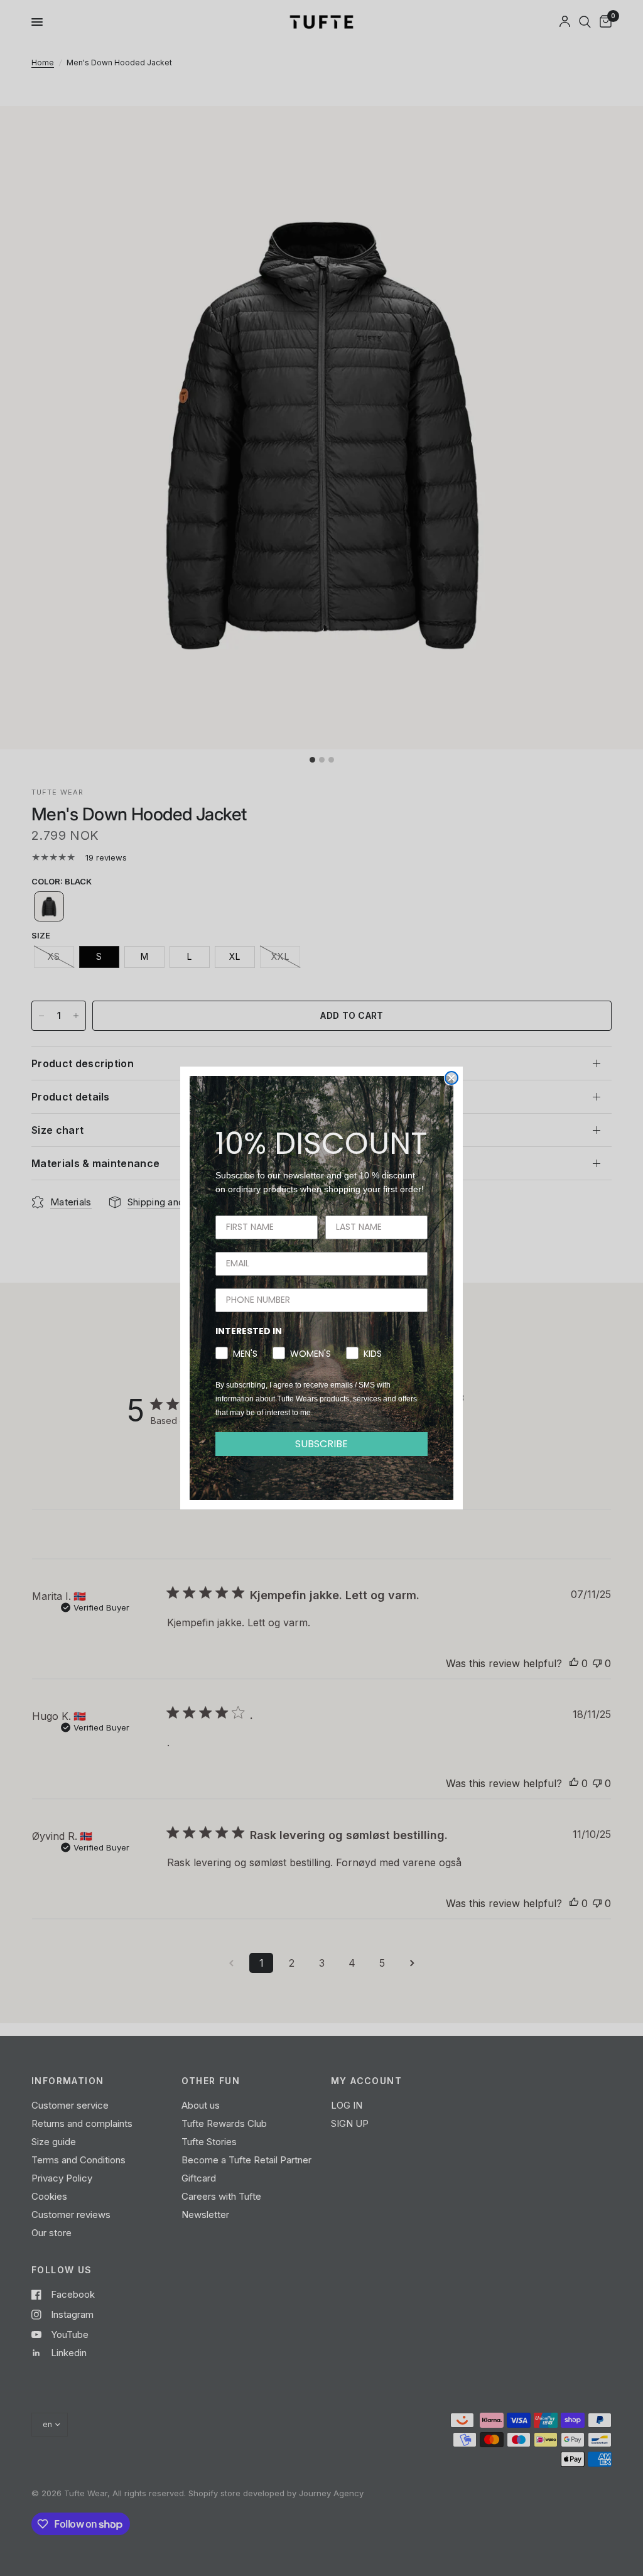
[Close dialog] (451, 1078)
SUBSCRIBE (321, 1444)
